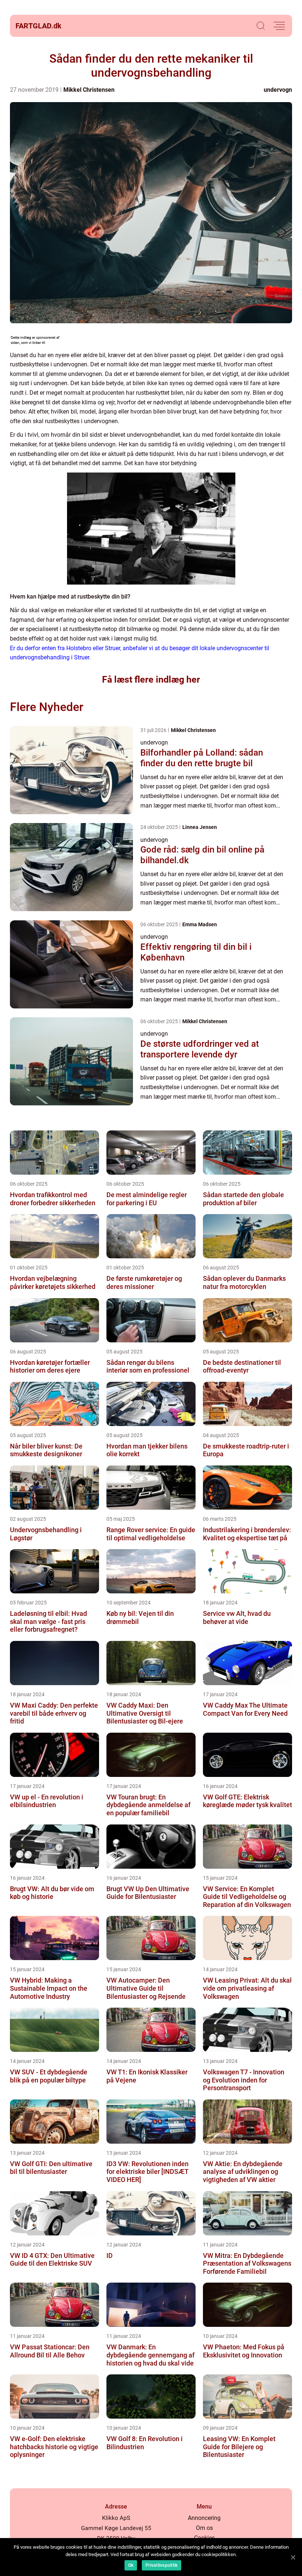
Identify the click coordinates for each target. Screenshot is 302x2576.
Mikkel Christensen (89, 90)
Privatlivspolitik (161, 2565)
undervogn (278, 90)
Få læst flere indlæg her (151, 679)
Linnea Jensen (200, 827)
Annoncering (204, 2518)
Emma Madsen (200, 924)
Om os (204, 2528)
